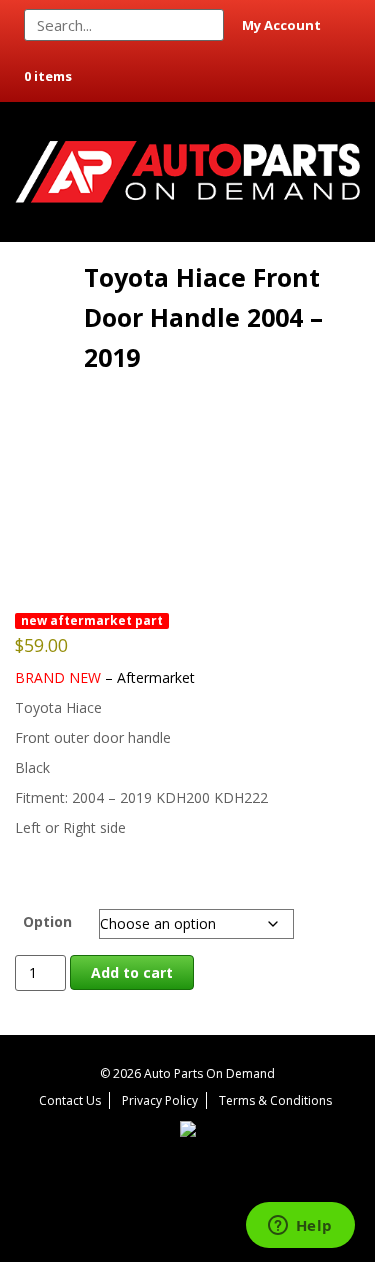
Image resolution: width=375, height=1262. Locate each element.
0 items (48, 76)
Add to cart (132, 972)
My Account (281, 25)
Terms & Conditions (275, 1100)
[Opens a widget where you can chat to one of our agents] (300, 1227)
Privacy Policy (160, 1100)
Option (47, 921)
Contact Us (70, 1100)
